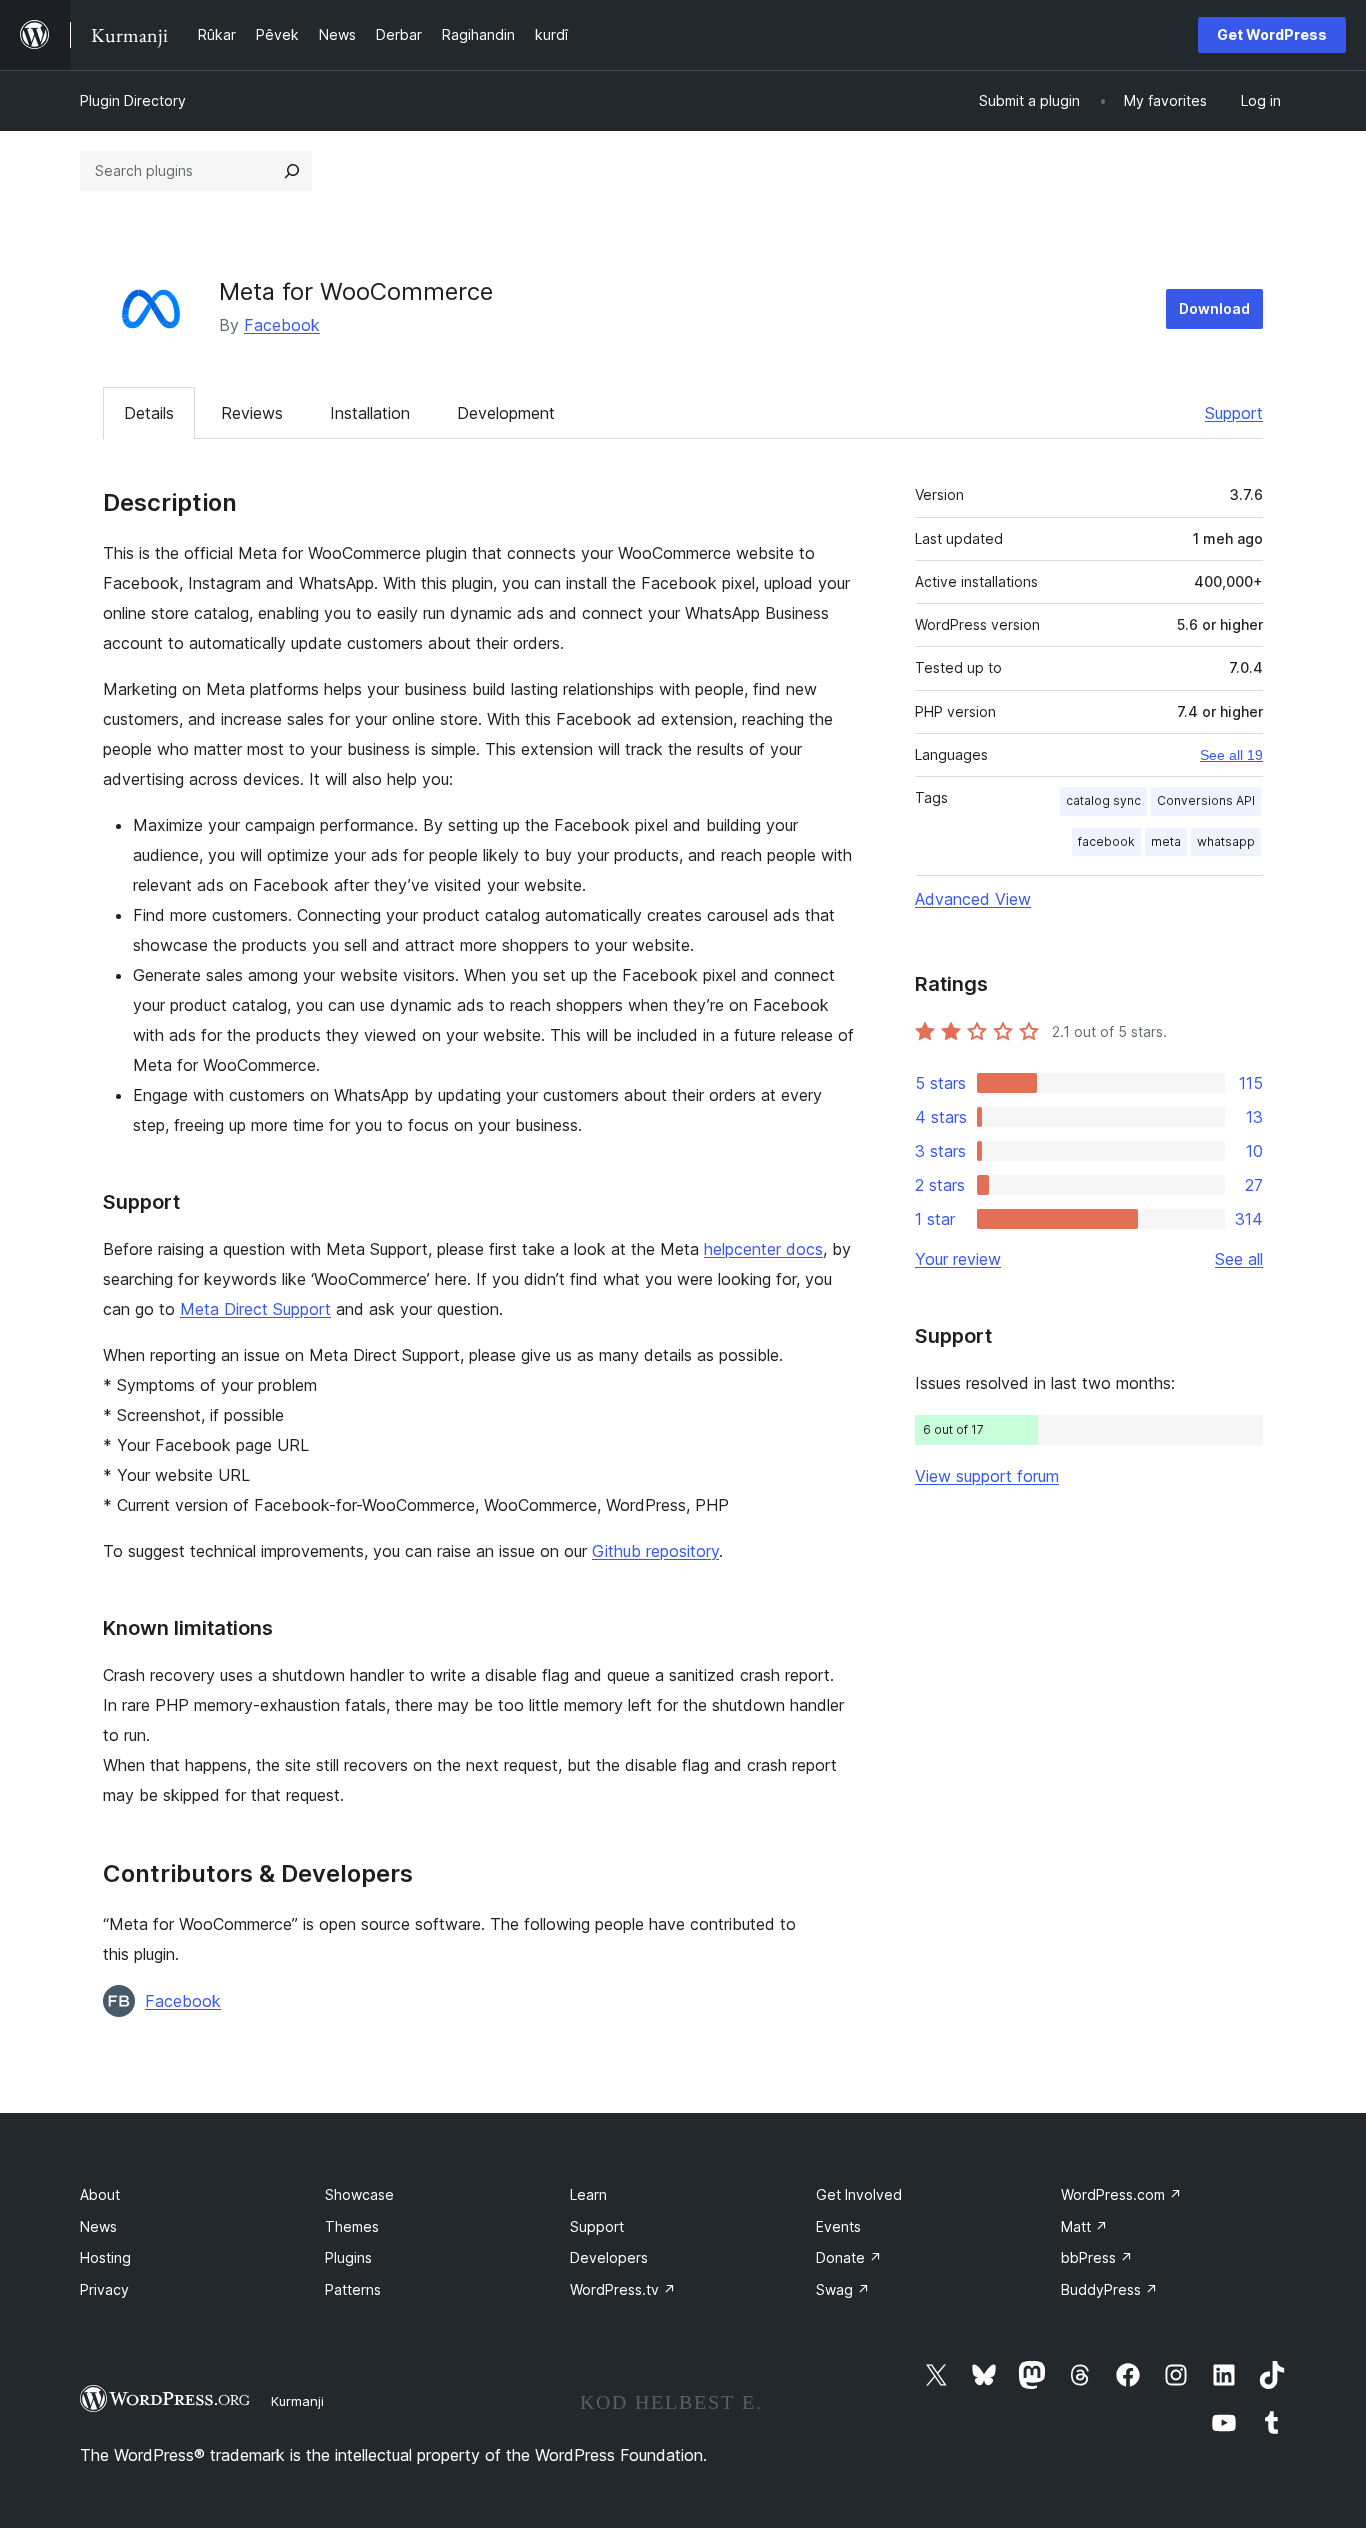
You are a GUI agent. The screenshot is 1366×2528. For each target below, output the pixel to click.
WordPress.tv (623, 2289)
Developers (609, 2257)
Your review (958, 1259)
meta (1166, 841)
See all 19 (1231, 755)
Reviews (252, 413)
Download (1214, 308)
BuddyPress (1109, 2289)
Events (838, 2226)
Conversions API (1206, 800)
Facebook (282, 325)
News (98, 2226)
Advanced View (973, 899)
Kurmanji (297, 2401)
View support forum (987, 1476)
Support (1234, 413)
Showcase (359, 2194)
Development (506, 413)
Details (149, 413)
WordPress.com (1121, 2194)
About (100, 2194)
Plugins (348, 2257)
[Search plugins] (292, 171)
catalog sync (1103, 800)
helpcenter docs (763, 1249)
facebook (1106, 841)
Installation (370, 413)
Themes (352, 2226)
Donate (849, 2257)
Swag (843, 2289)
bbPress (1097, 2257)
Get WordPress (1272, 34)
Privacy (104, 2289)
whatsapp (1226, 841)
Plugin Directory (133, 100)
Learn (588, 2194)
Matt (1084, 2226)
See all (1239, 1259)
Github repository (655, 1551)
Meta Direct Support (255, 1309)
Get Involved (859, 2194)
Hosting (105, 2257)
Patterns (353, 2289)
